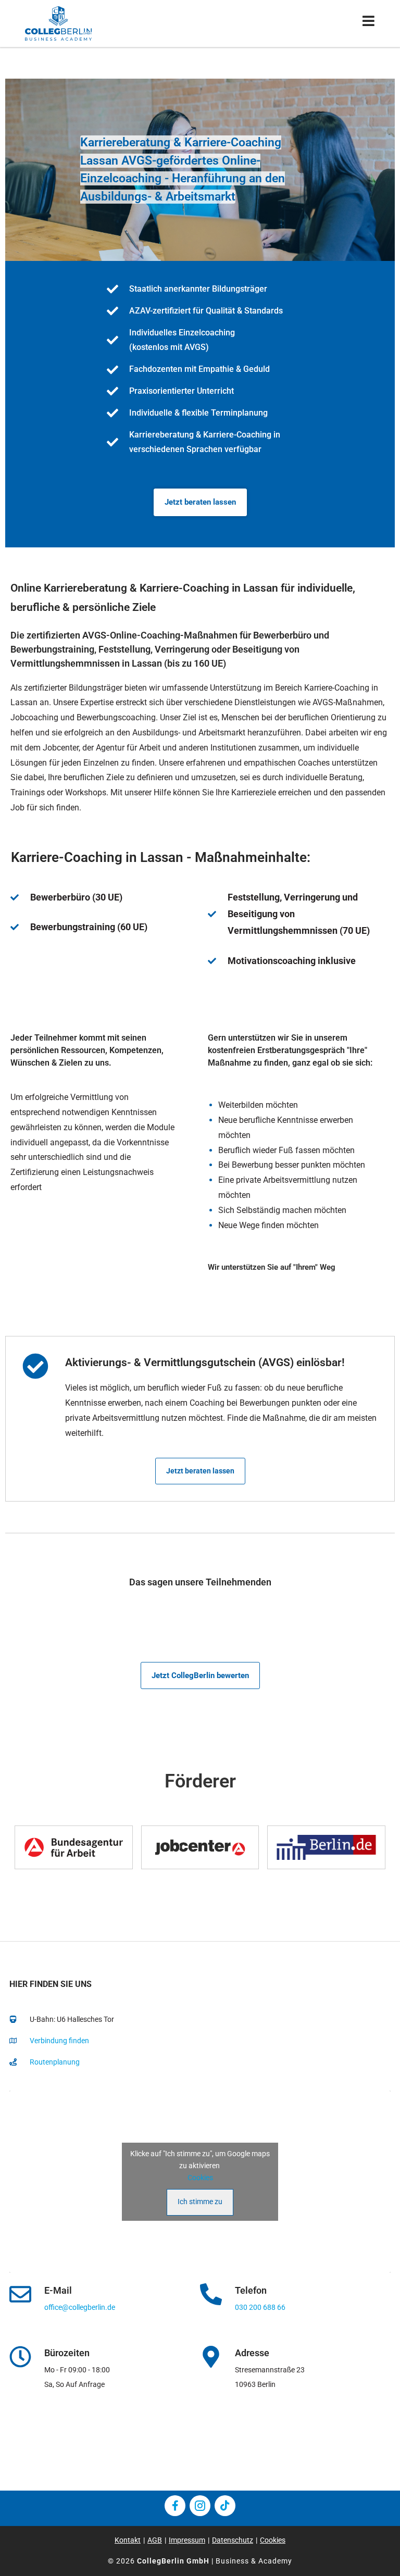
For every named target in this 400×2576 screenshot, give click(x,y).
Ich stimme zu (200, 2202)
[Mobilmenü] (369, 23)
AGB (155, 2540)
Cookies (200, 2178)
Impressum (187, 2540)
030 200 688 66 (260, 2307)
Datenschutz (233, 2540)
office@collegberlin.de (80, 2307)
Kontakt (128, 2540)
